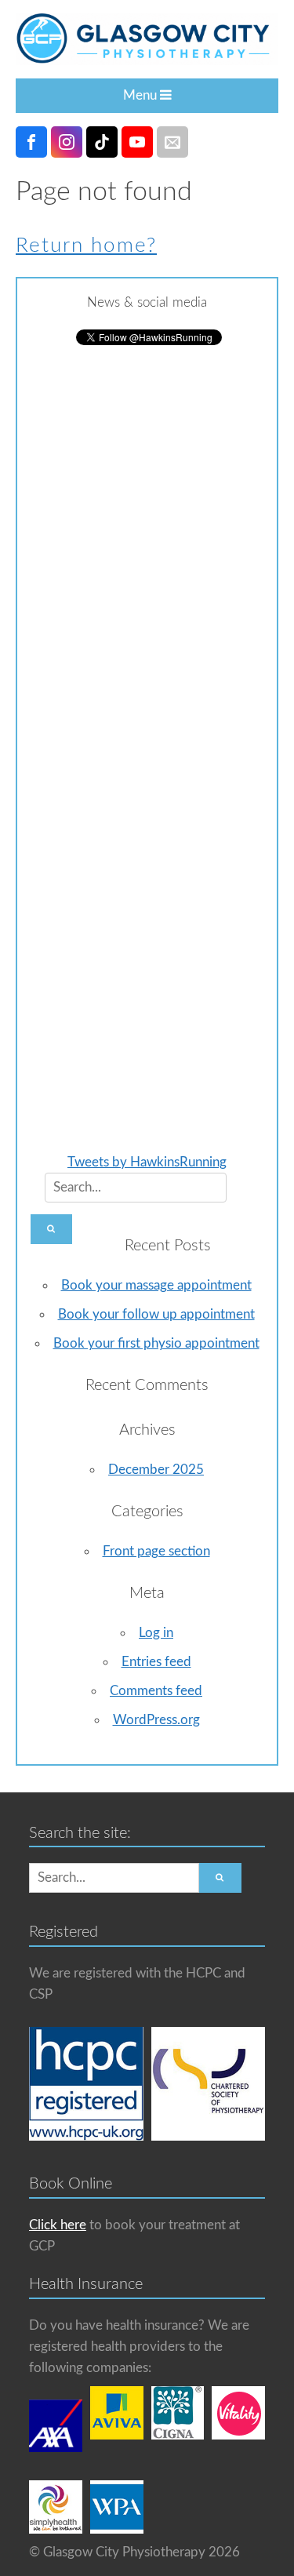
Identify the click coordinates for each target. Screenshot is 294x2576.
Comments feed (156, 1691)
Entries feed (156, 1662)
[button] (51, 1229)
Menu (142, 95)
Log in (156, 1633)
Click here (58, 2225)
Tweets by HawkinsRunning (147, 1162)
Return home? (86, 246)
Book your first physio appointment (156, 1343)
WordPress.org (156, 1720)
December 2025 (156, 1470)
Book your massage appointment (156, 1285)
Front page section (156, 1551)
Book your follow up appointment (156, 1314)
